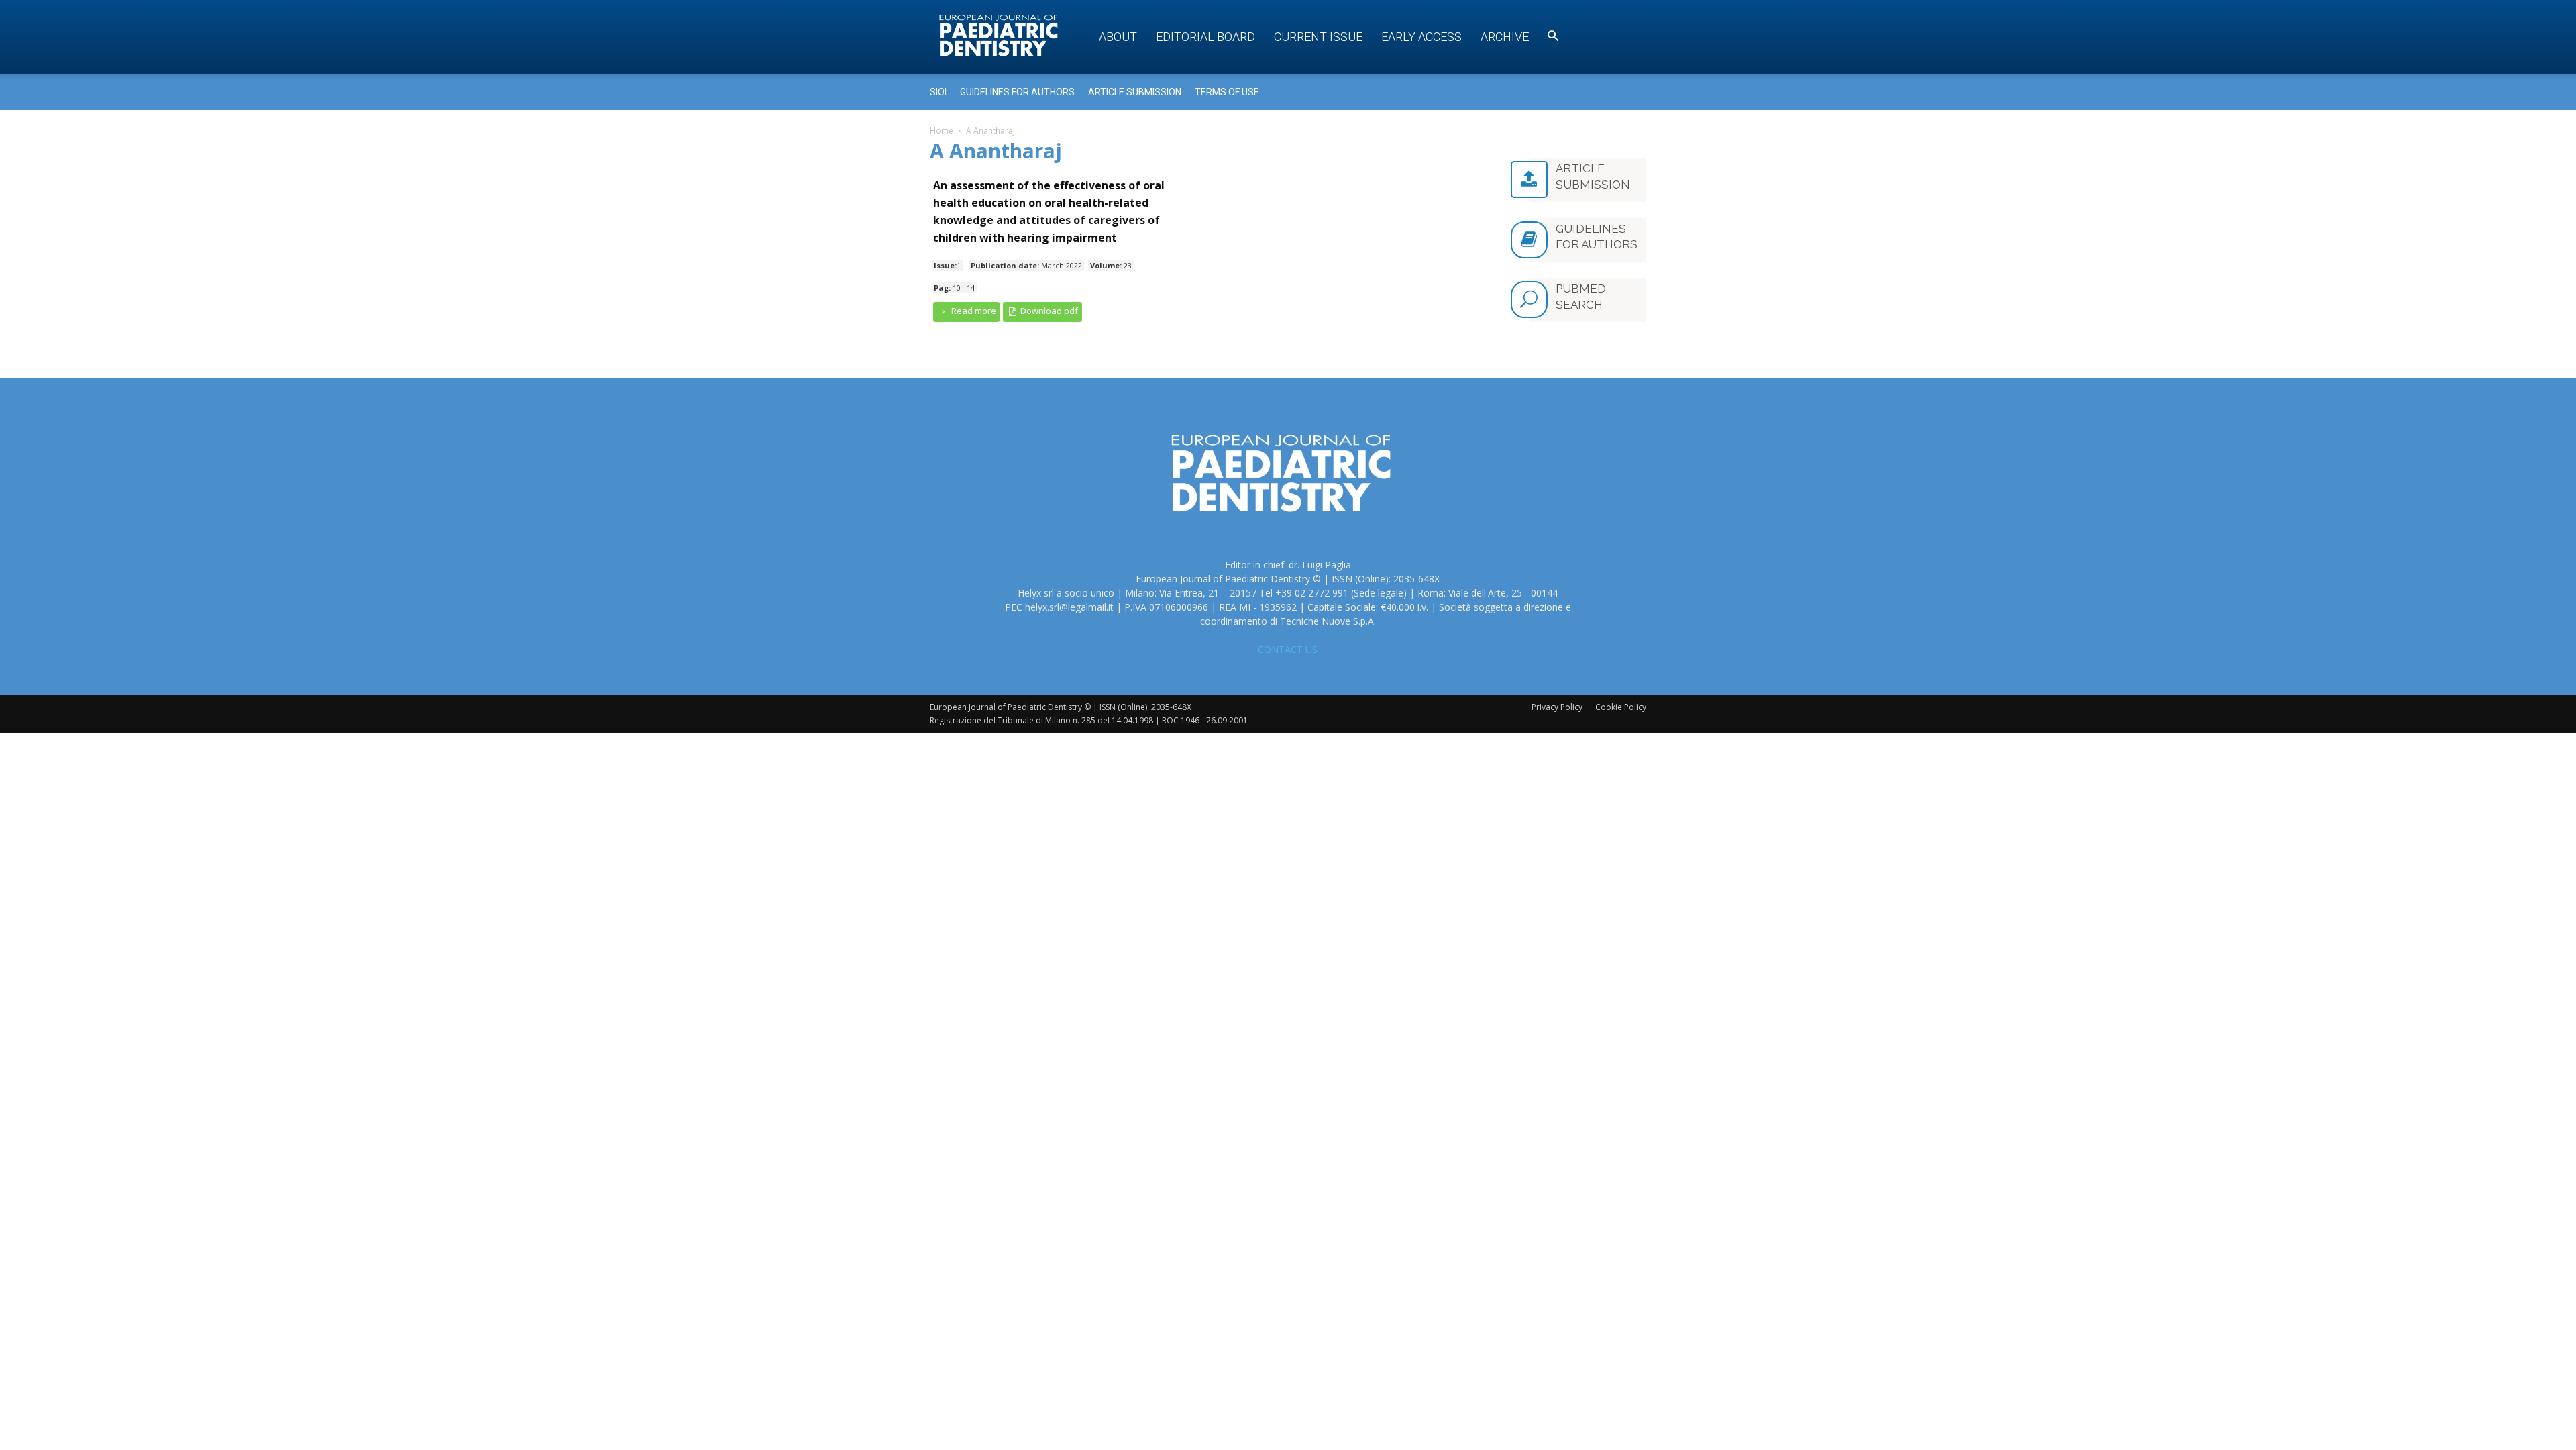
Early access (1421, 37)
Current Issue (1318, 37)
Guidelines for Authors (1017, 92)
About (1118, 37)
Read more (973, 311)
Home (942, 131)
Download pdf (1048, 311)
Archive (1505, 37)
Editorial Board (1205, 37)
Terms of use (1227, 92)
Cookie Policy (1621, 707)
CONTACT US (1288, 649)
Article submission (1135, 92)
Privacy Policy (1557, 707)
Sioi (938, 92)
